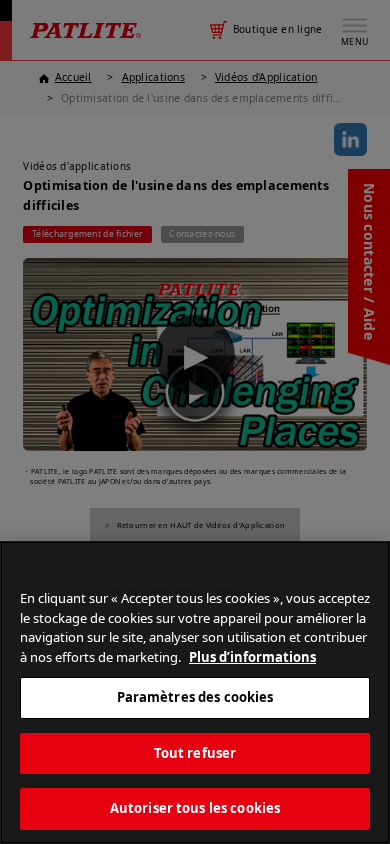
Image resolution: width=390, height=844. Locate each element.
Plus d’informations (252, 657)
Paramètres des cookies (195, 697)
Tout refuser (195, 753)
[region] (195, 692)
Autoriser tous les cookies (195, 808)
